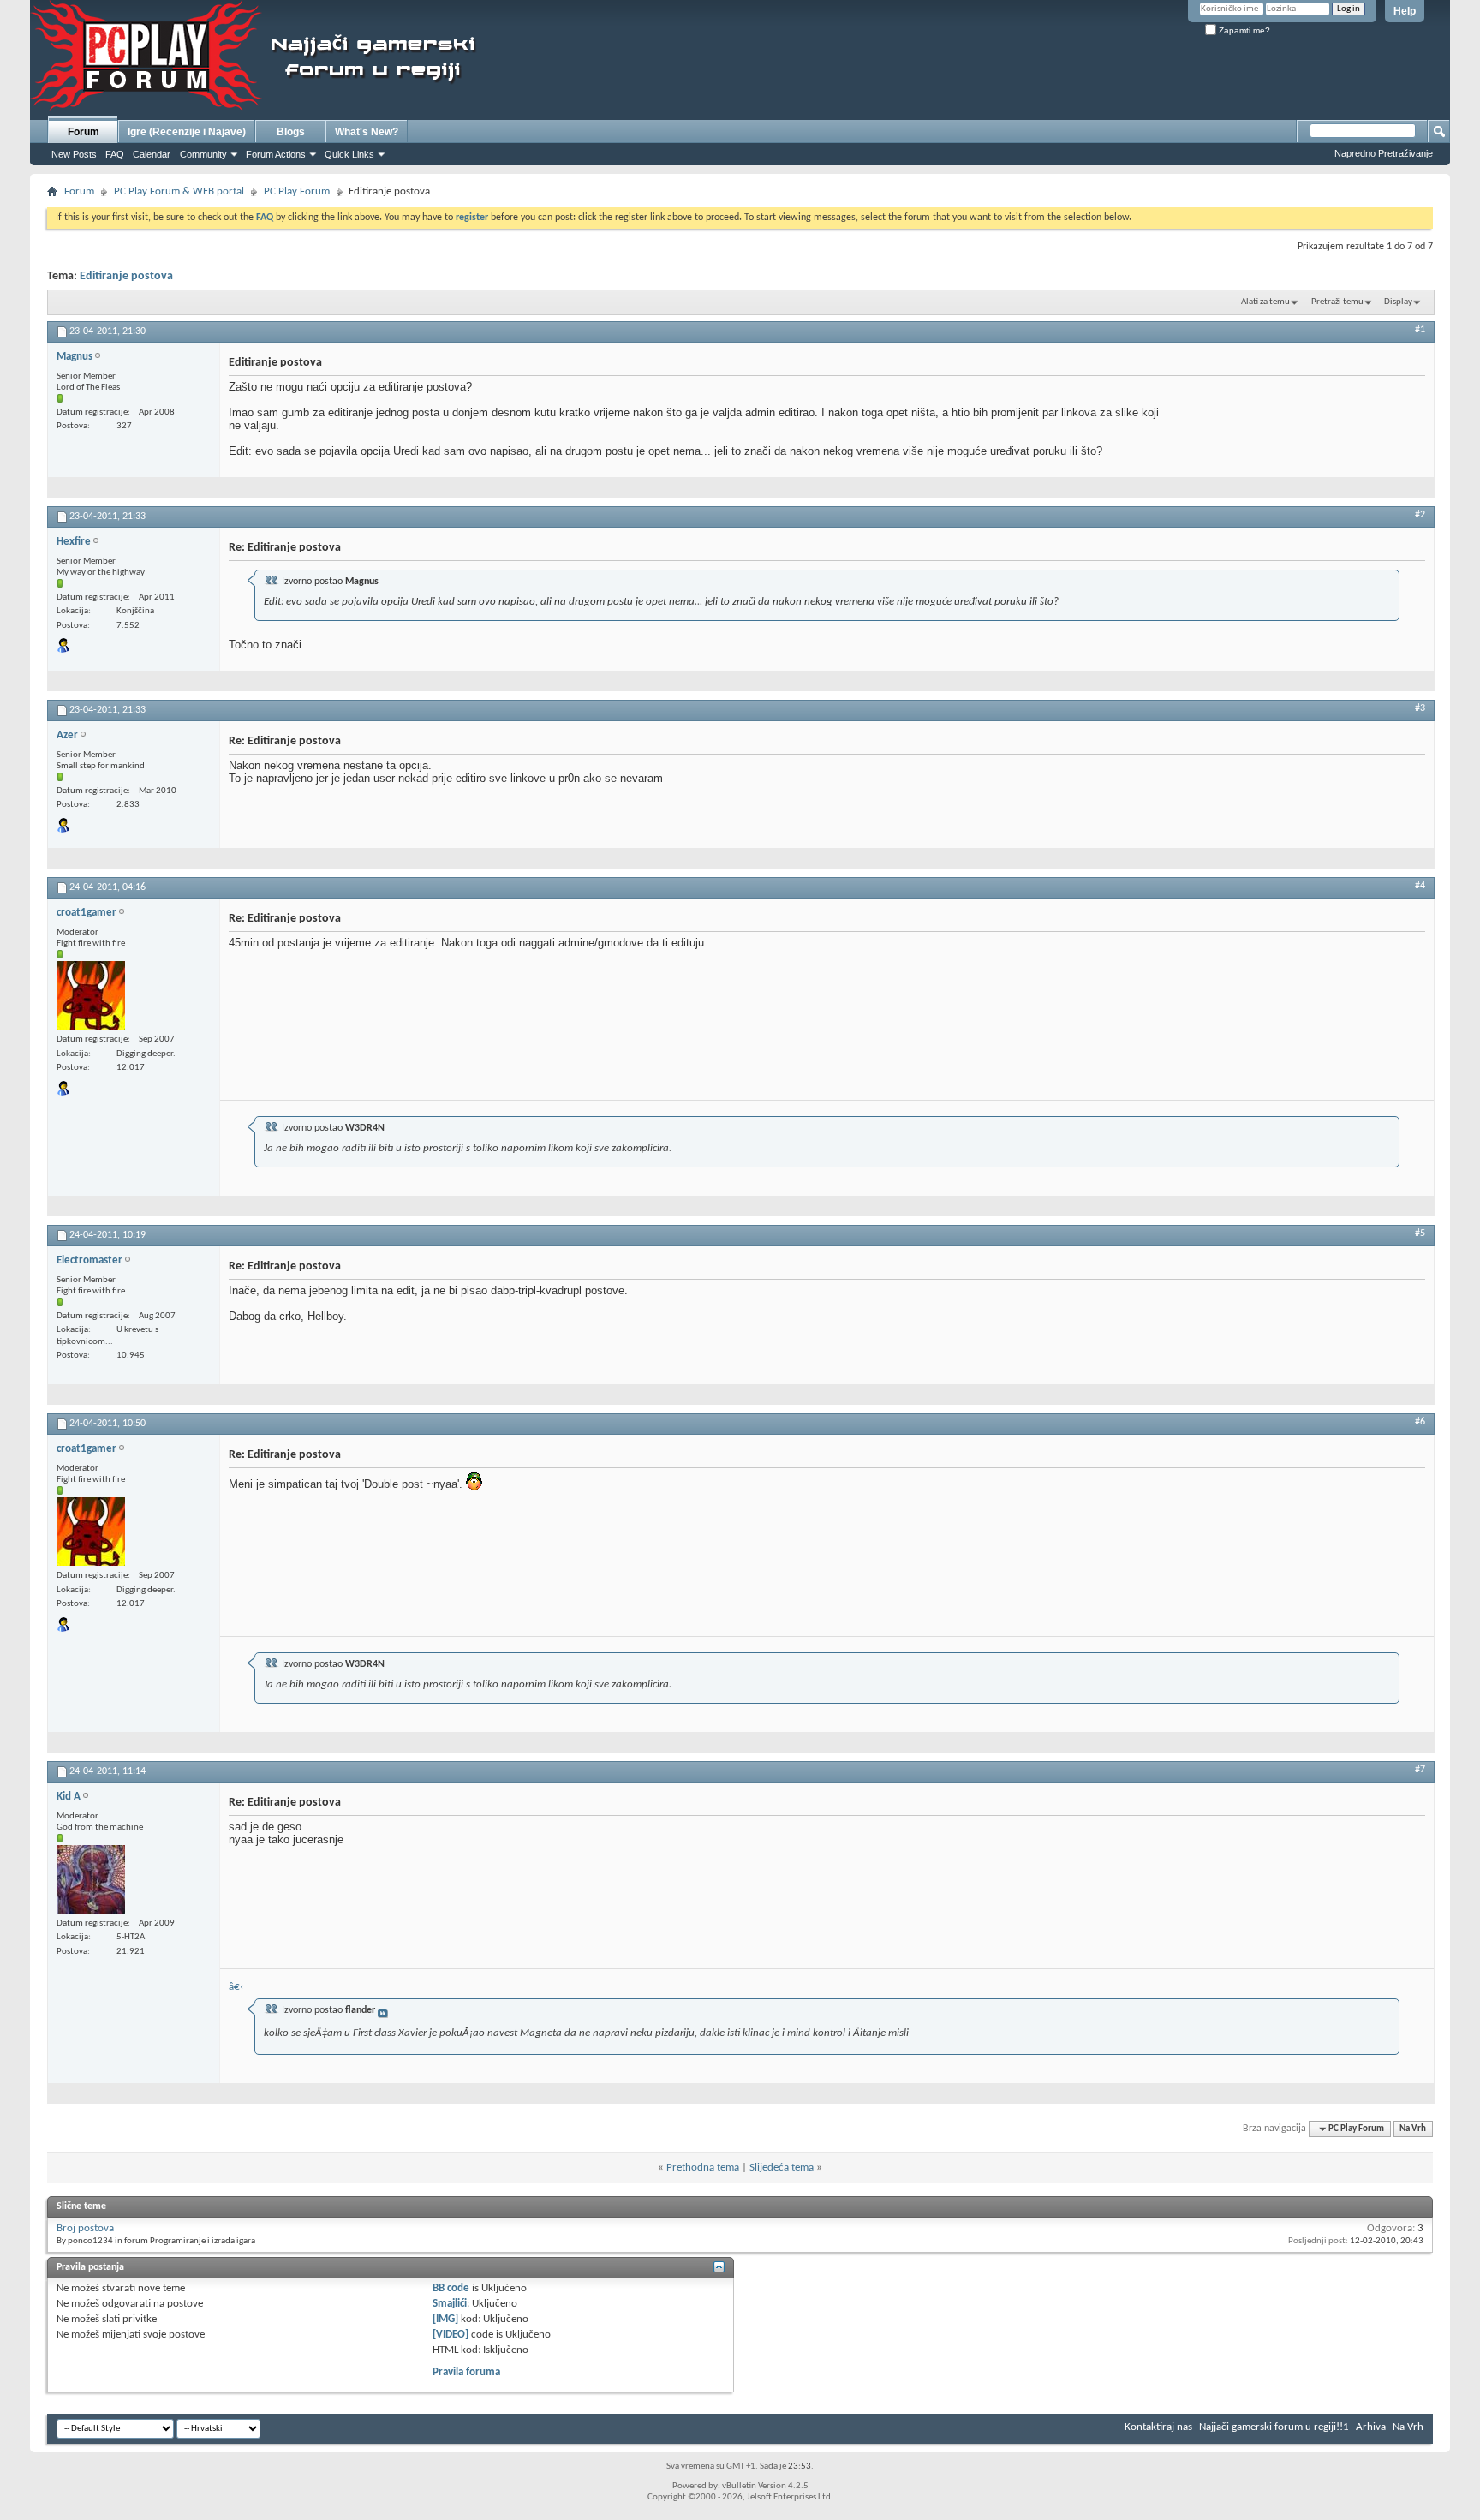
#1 (1420, 330)
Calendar (152, 154)
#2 (1420, 515)
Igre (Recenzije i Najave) (187, 132)
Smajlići (450, 2304)
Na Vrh (1413, 2129)
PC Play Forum (297, 191)
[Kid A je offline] (91, 1879)
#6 (1420, 1422)
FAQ (115, 154)
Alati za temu (1265, 302)
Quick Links (349, 154)
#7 (1420, 1770)
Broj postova (85, 2228)
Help (1405, 11)
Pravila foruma (466, 2372)
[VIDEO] (451, 2335)
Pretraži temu (1337, 302)
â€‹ (236, 1987)
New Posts (74, 154)
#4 (1420, 886)
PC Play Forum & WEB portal (179, 191)
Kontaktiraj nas (1158, 2427)
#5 (1420, 1233)
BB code (451, 2288)
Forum (84, 132)
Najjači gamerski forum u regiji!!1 (1274, 2427)
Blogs (291, 132)
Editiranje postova (126, 276)
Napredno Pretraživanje (1384, 153)
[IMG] (445, 2319)
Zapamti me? (1243, 30)
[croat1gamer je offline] (91, 995)
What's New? (367, 132)
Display (1398, 302)
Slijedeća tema (782, 2168)
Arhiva (1371, 2427)
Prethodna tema (703, 2168)
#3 (1420, 708)
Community (203, 154)
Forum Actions (276, 154)
